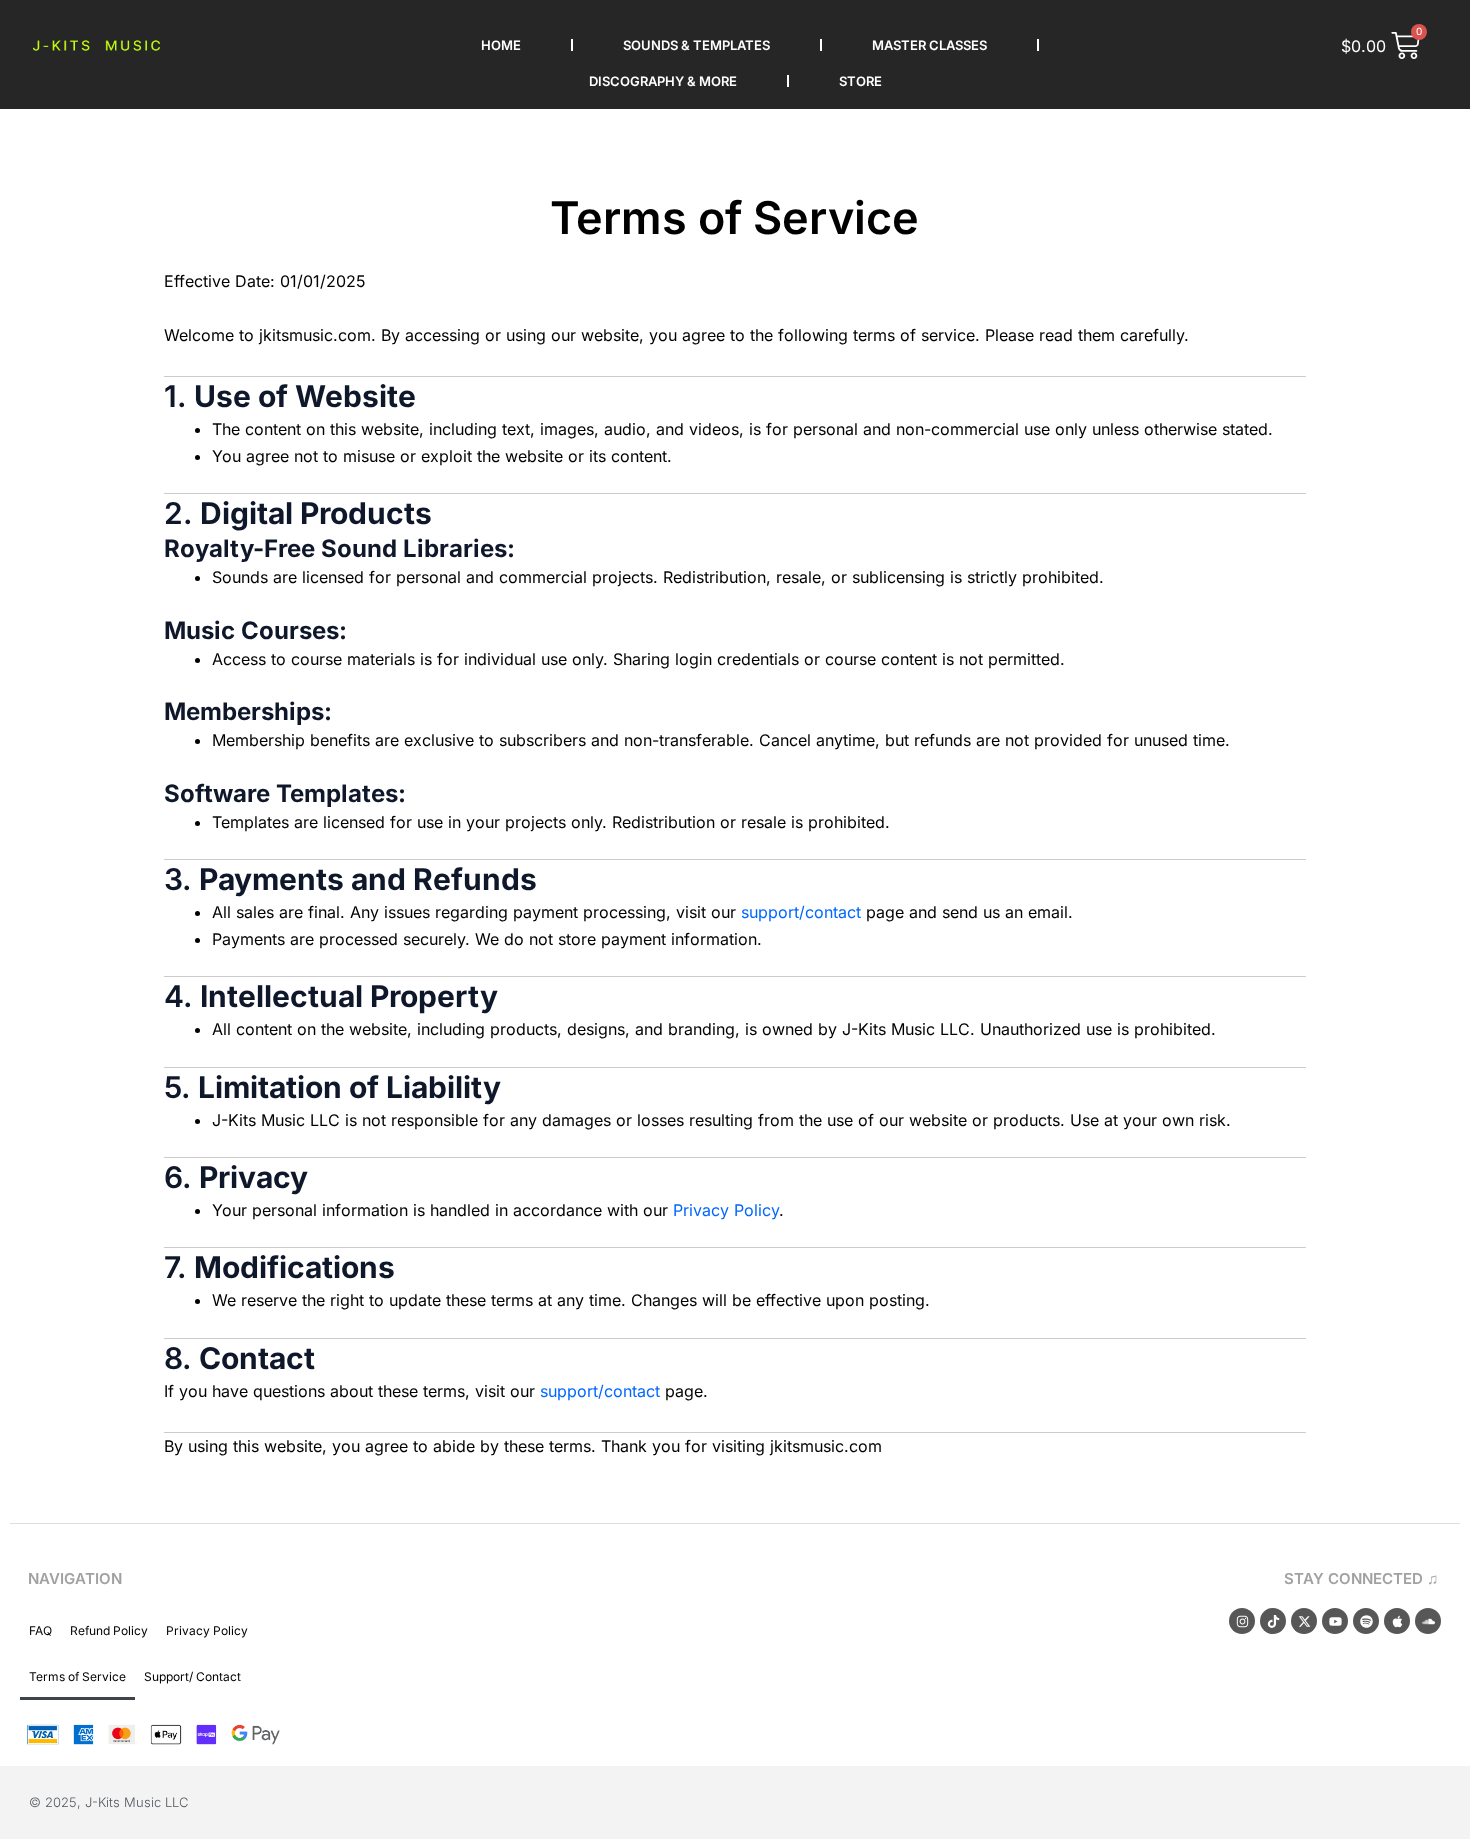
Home (501, 45)
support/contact (801, 912)
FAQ (40, 1630)
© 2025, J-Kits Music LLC (108, 1802)
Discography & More (663, 81)
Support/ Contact (192, 1676)
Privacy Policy (726, 1210)
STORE (860, 81)
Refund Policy (109, 1630)
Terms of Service (77, 1676)
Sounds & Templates (696, 45)
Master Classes (929, 45)
